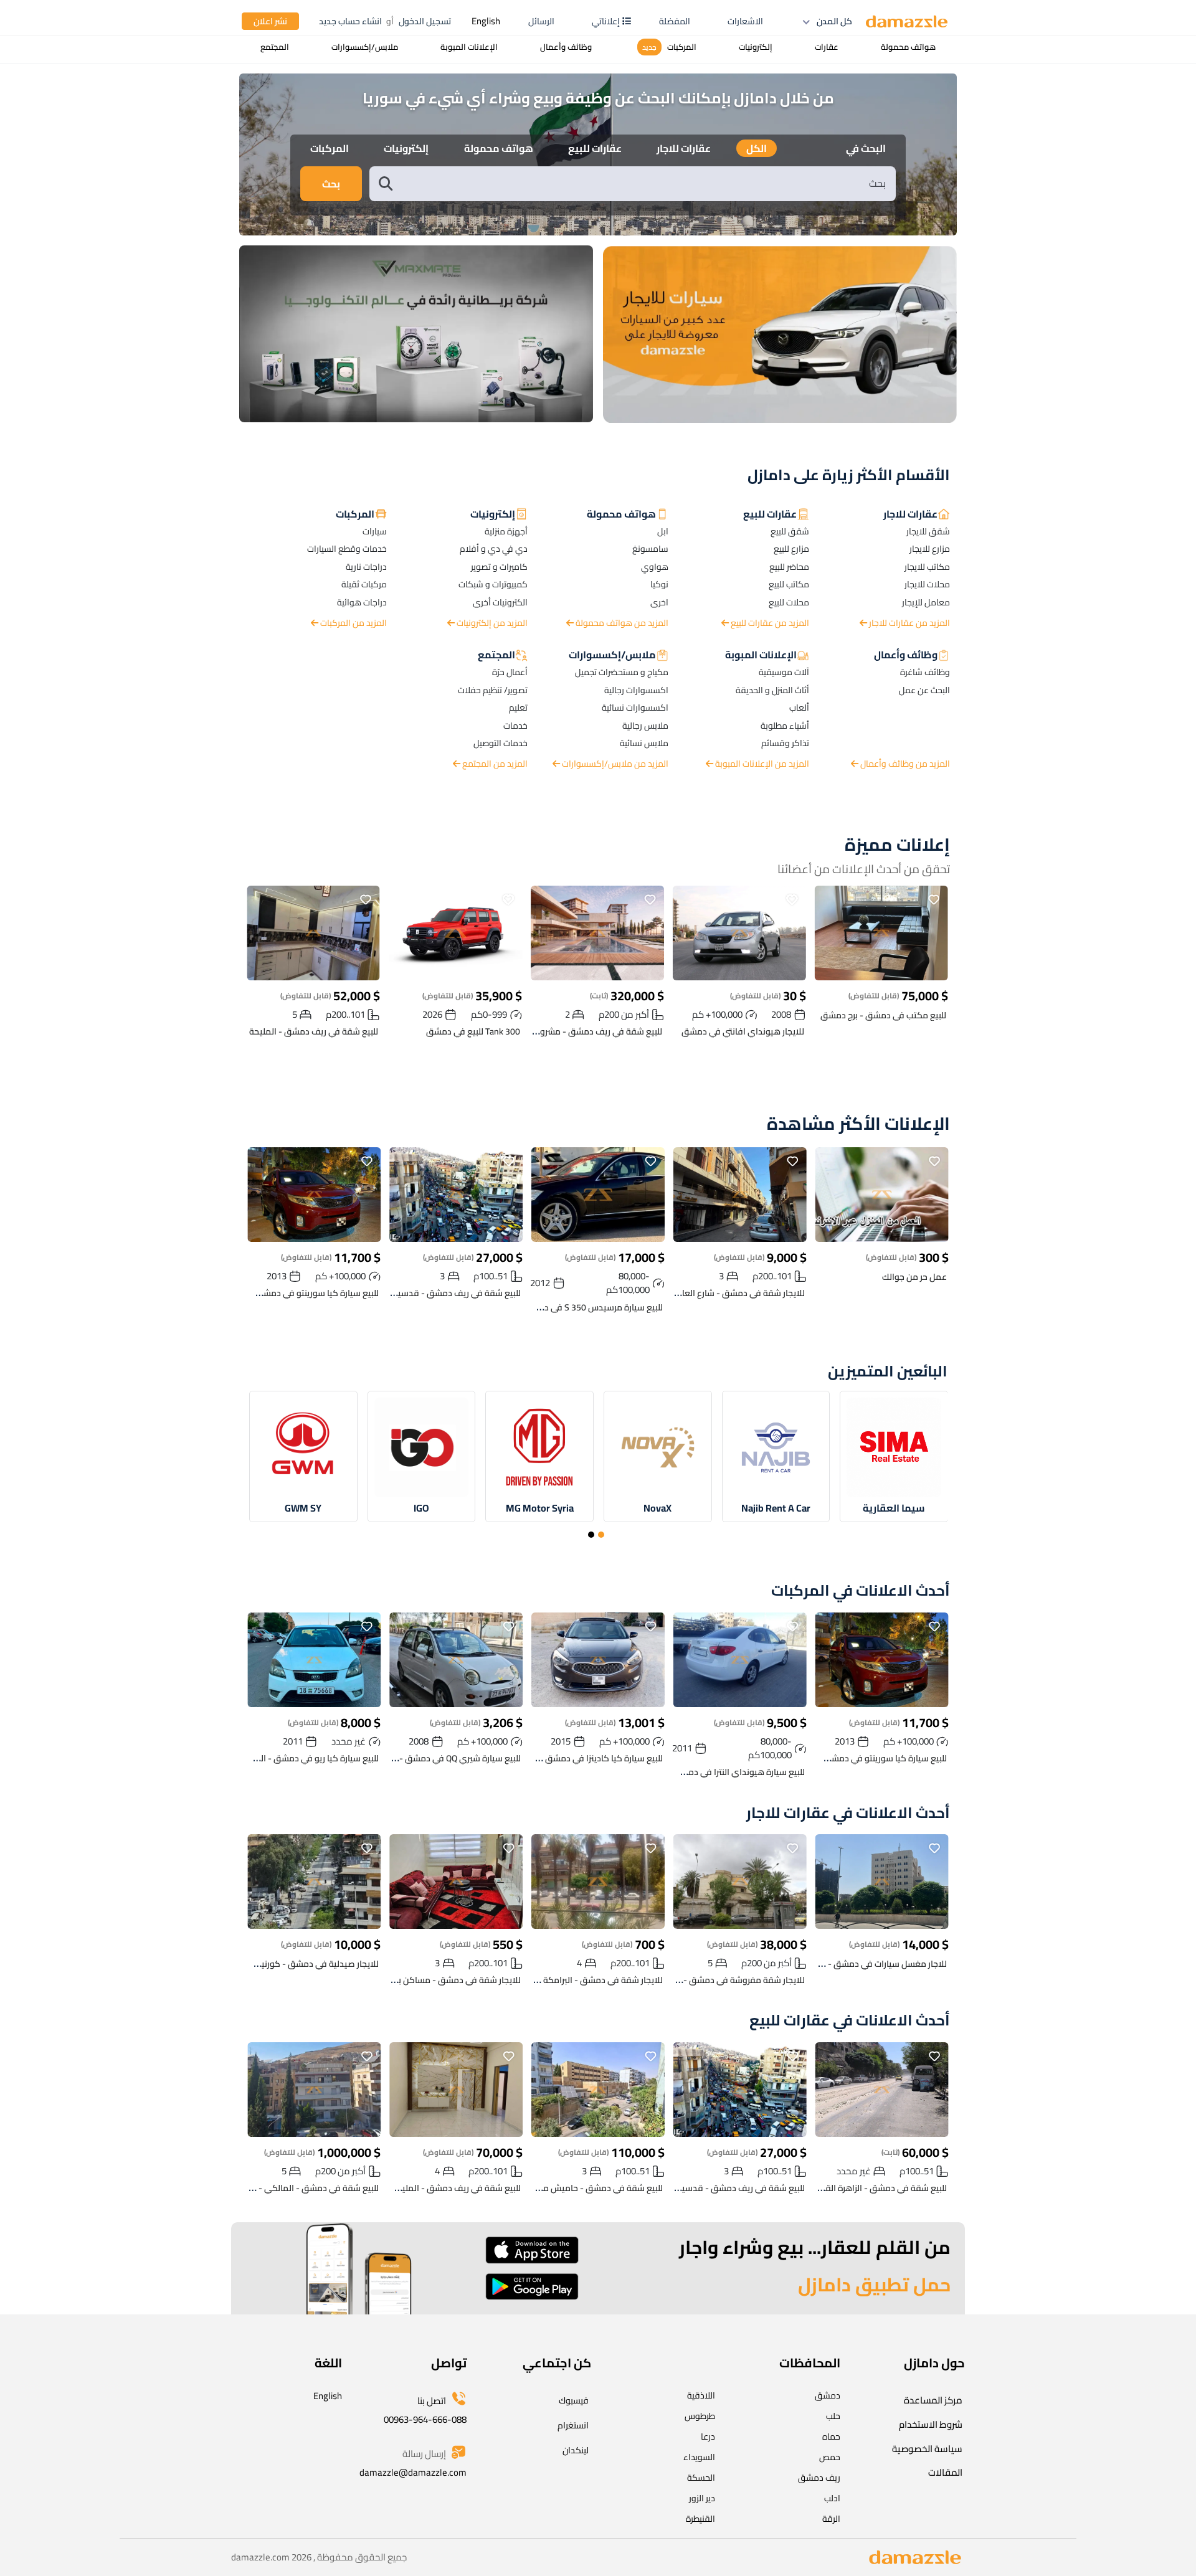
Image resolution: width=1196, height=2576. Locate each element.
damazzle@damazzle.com (413, 2472)
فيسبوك (574, 2400)
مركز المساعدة (933, 2400)
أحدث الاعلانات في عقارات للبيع (850, 2021)
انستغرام (573, 2425)
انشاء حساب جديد (350, 21)
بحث (331, 184)
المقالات (945, 2472)
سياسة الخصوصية (927, 2449)
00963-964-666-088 (425, 2419)
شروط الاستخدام (931, 2424)
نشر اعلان (270, 21)
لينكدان (576, 2450)
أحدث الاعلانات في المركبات (861, 1591)
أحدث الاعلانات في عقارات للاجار (848, 1813)
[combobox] (645, 183)
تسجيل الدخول (425, 21)
